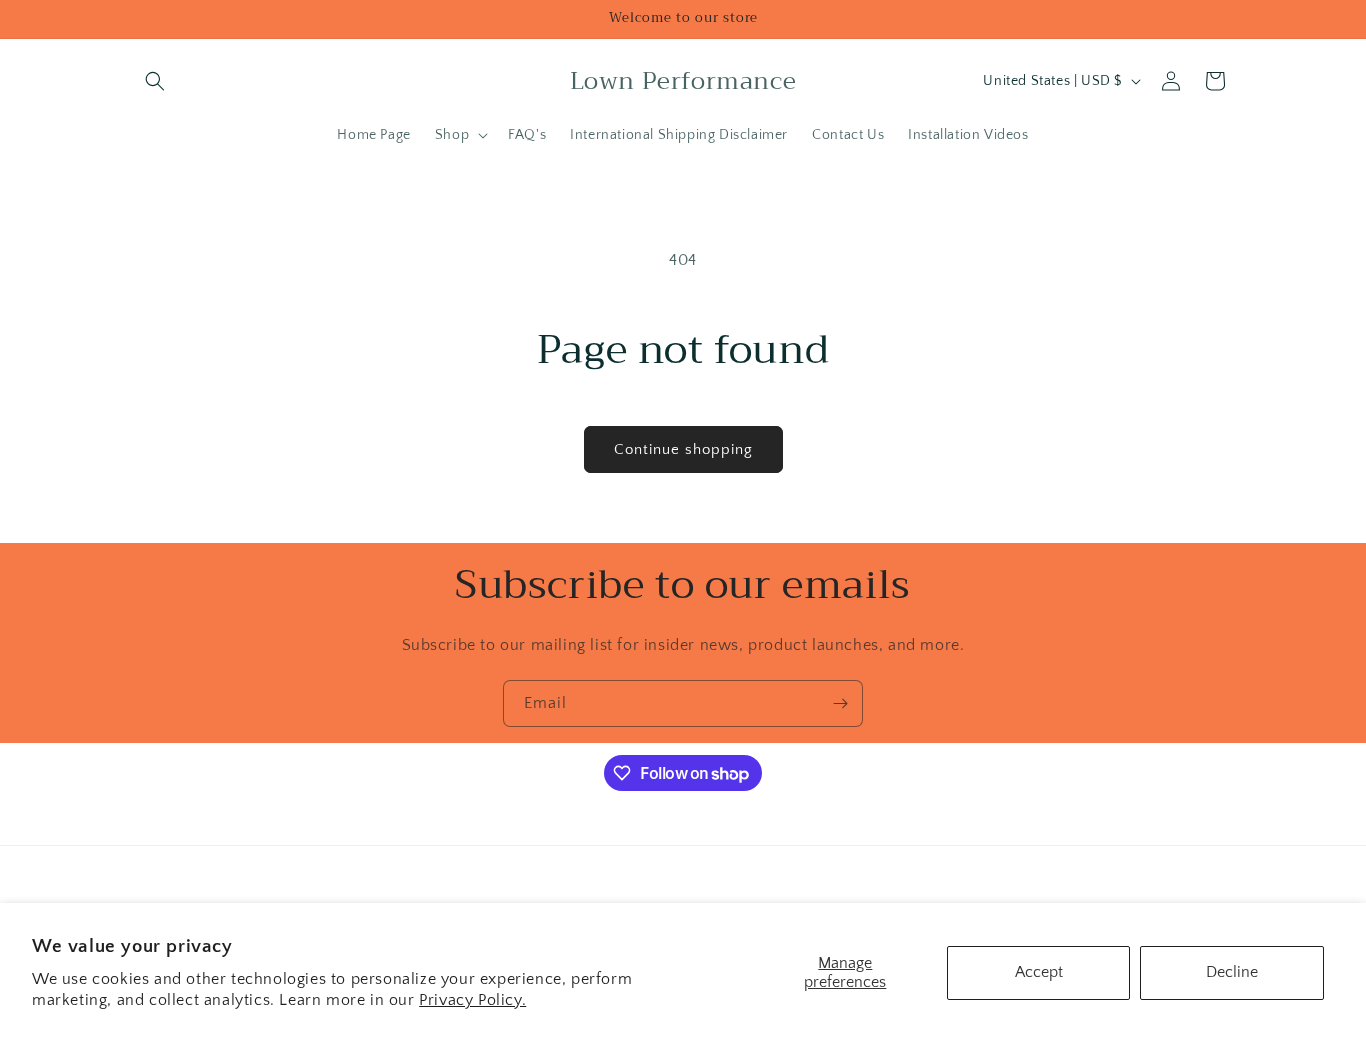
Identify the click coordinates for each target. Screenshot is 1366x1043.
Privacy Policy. (472, 1000)
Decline (1232, 972)
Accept (1039, 972)
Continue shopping (683, 449)
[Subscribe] (840, 703)
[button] (155, 81)
